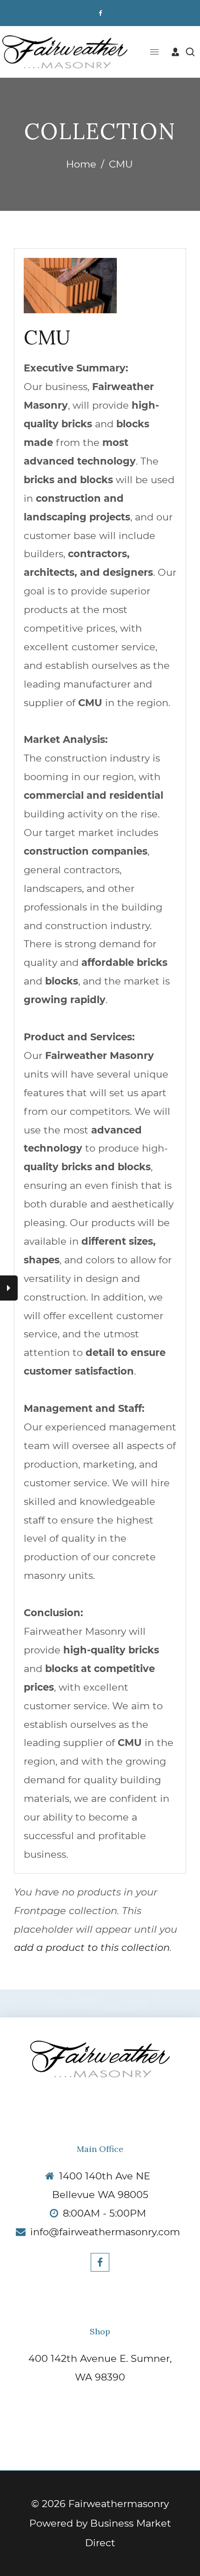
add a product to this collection (92, 1947)
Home (81, 164)
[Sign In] (175, 52)
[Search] (190, 52)
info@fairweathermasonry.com (105, 2232)
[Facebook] (100, 13)
